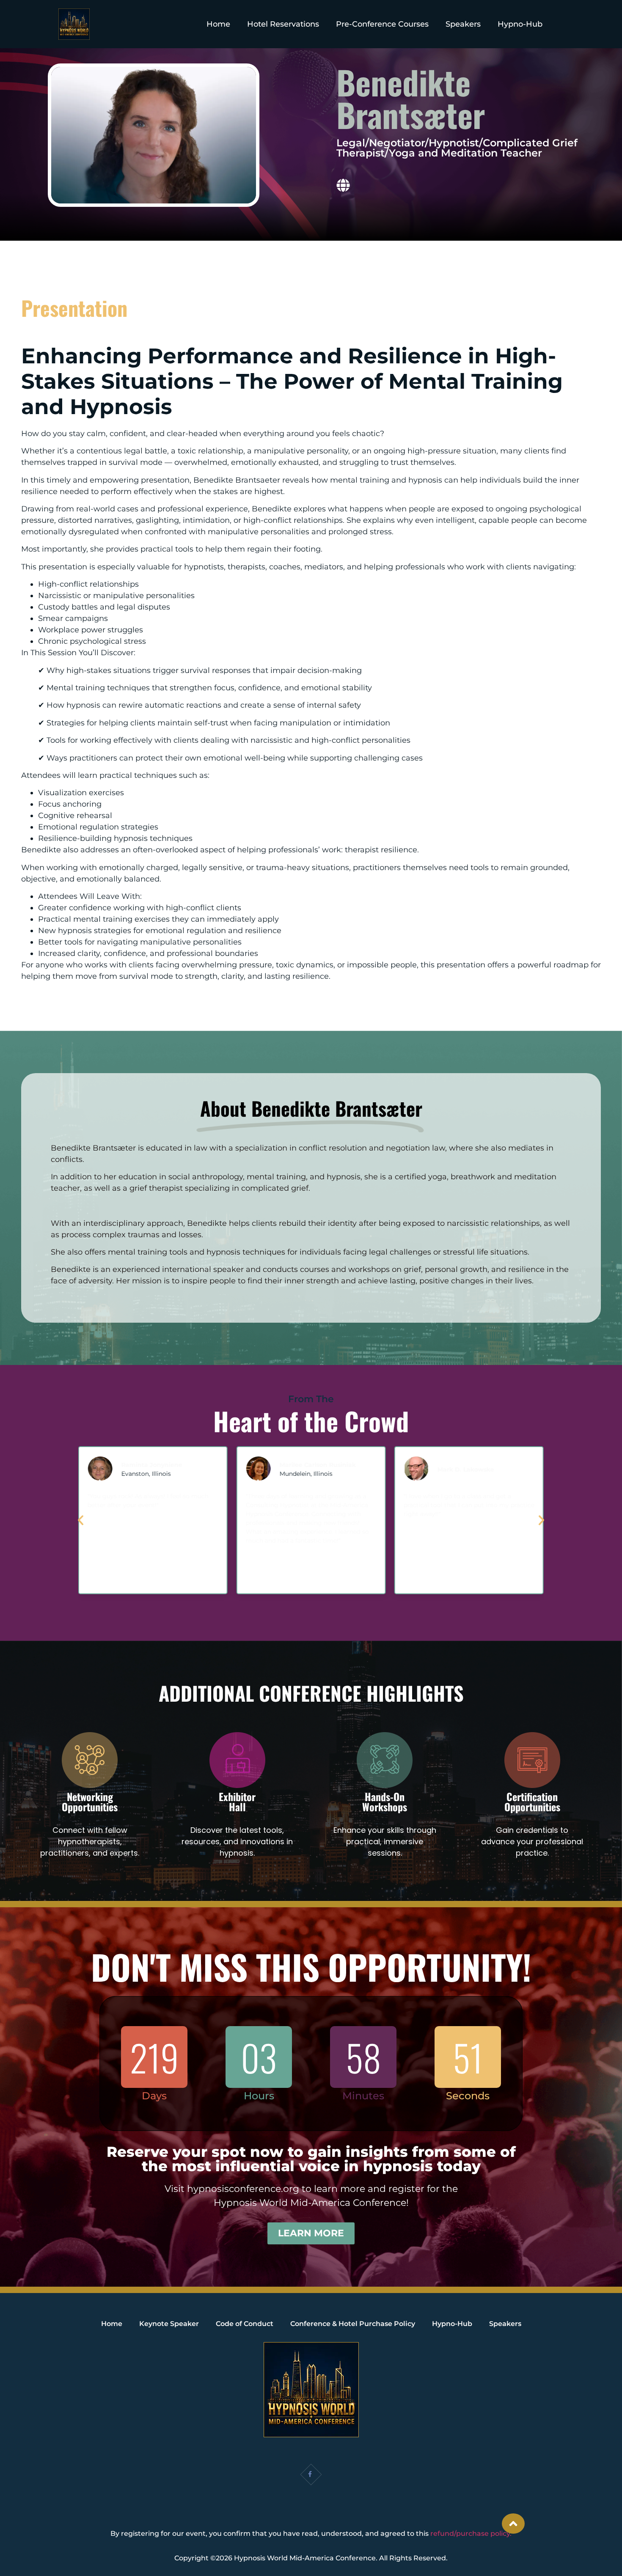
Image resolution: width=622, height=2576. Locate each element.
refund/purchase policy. (471, 2533)
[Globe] (343, 185)
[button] (81, 1520)
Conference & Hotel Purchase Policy (353, 2324)
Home (218, 24)
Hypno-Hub (520, 24)
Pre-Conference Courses (382, 24)
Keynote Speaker (169, 2324)
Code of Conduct (245, 2324)
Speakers (463, 24)
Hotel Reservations (283, 24)
